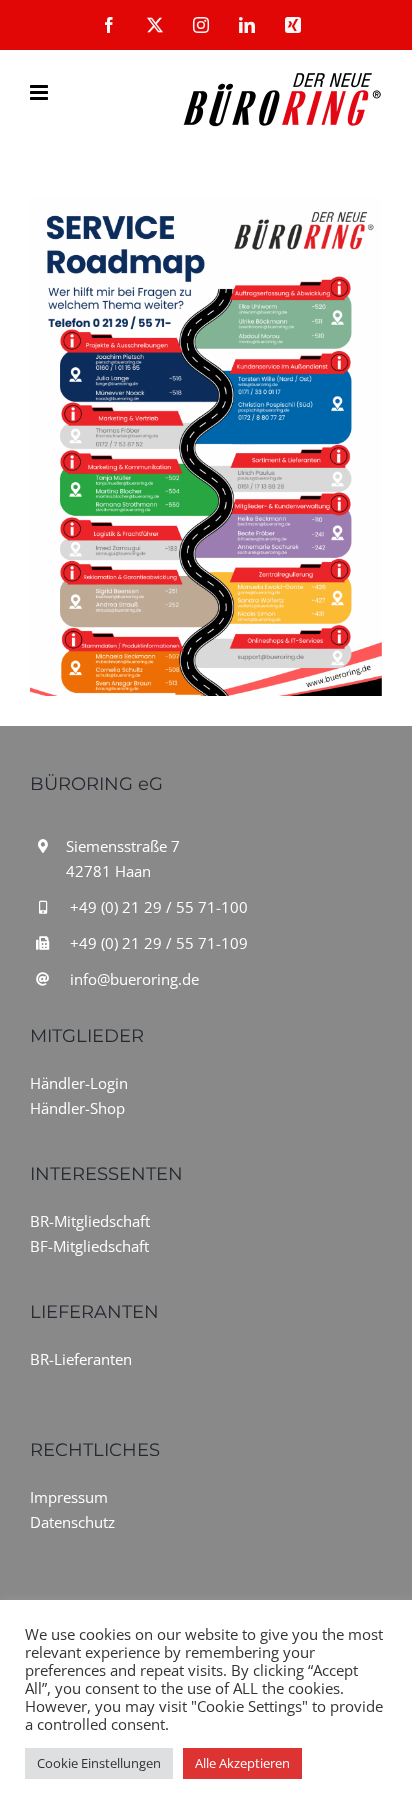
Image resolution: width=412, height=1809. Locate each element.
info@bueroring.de (134, 979)
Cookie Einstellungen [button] (99, 1763)
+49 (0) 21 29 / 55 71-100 (159, 907)
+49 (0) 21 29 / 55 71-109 (159, 943)
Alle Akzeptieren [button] (242, 1763)
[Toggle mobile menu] (40, 92)
